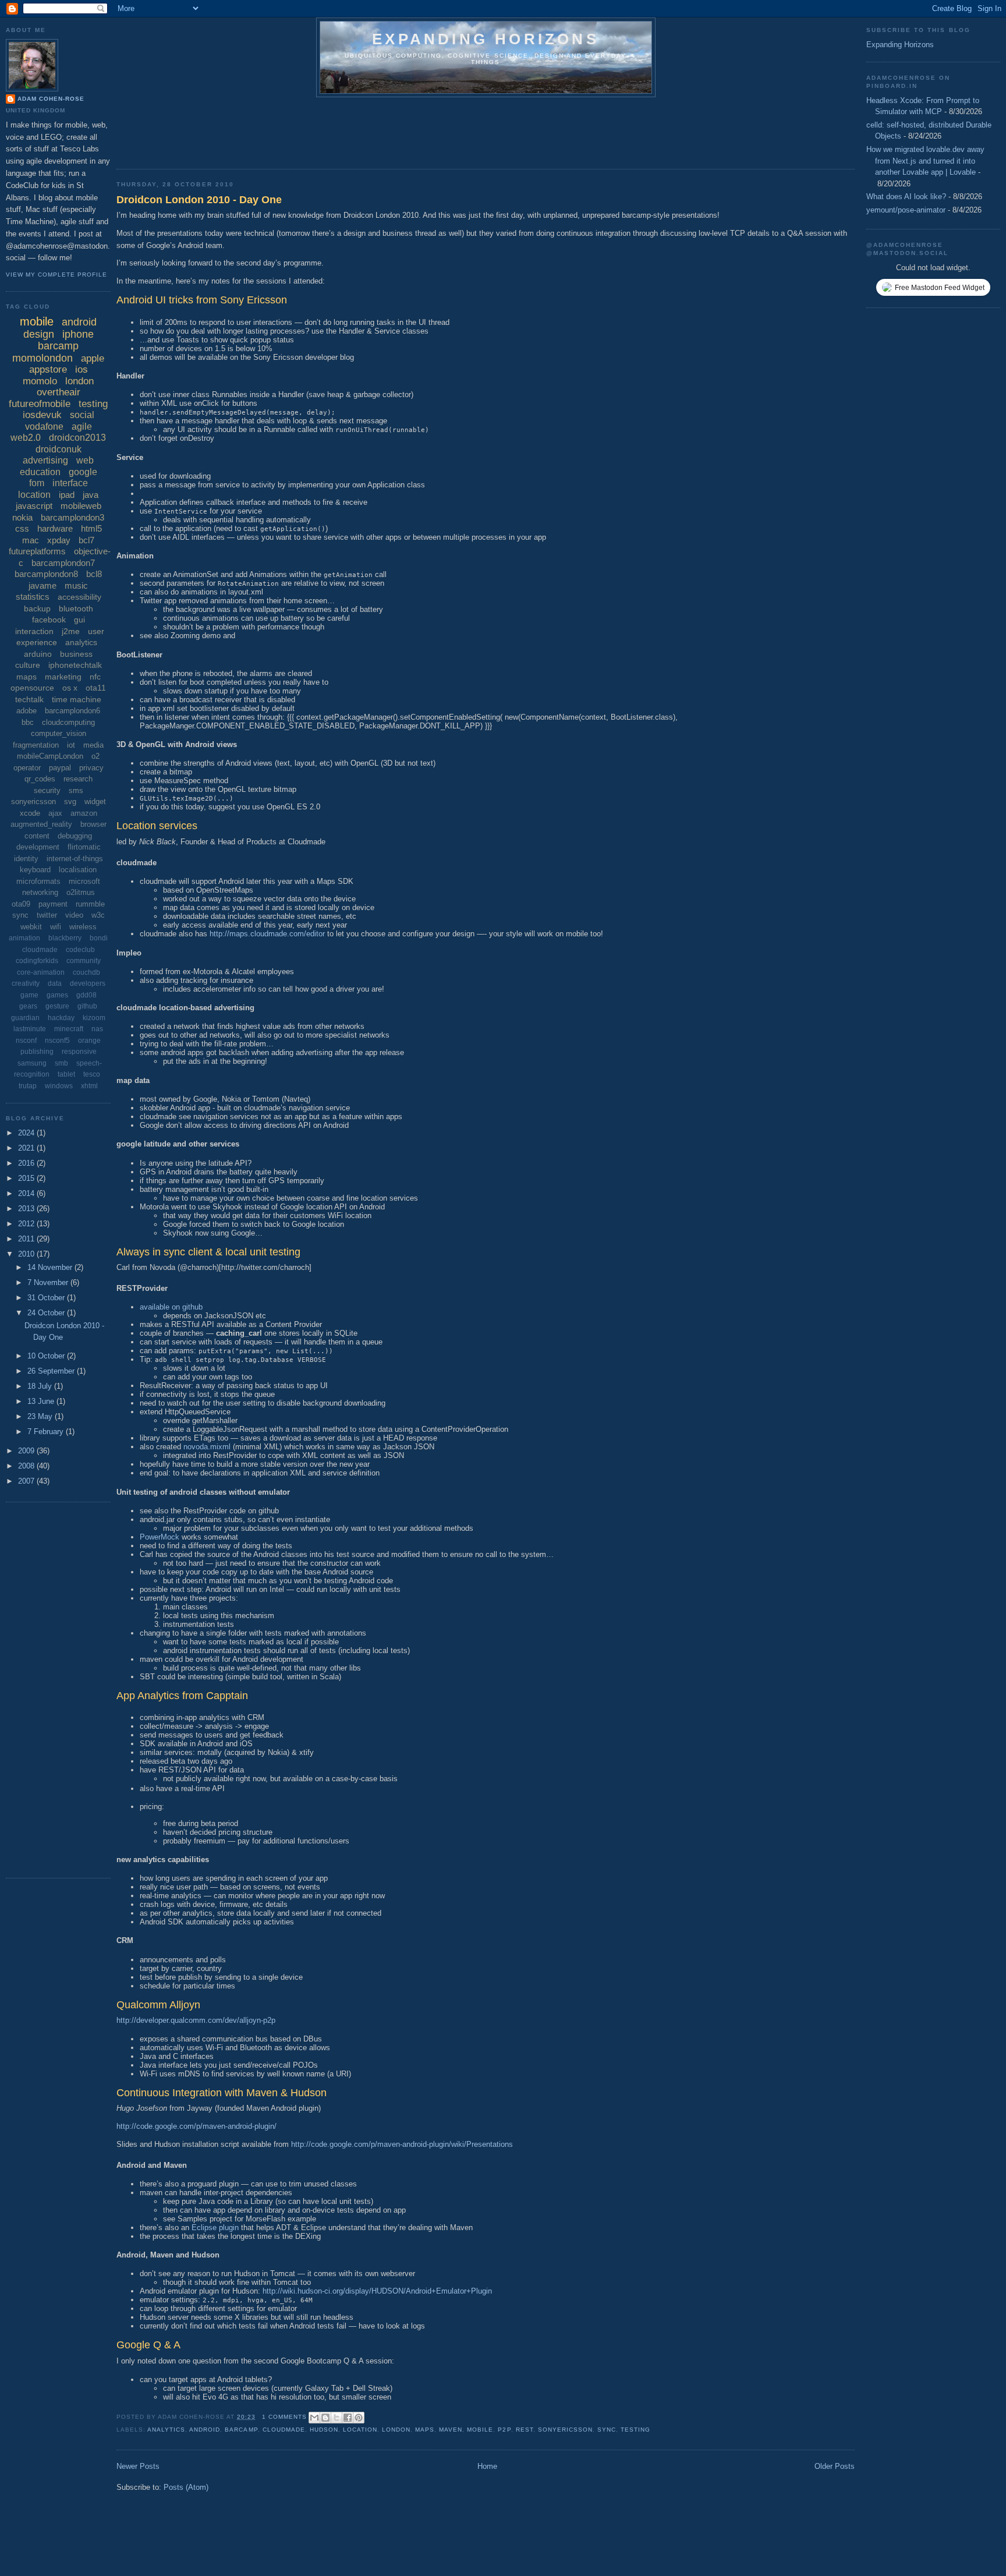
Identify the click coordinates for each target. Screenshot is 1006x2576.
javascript (34, 506)
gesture (57, 1006)
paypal (60, 768)
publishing (37, 1052)
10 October (47, 1356)
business (76, 654)
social (82, 415)
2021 (27, 1148)
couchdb (86, 972)
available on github (171, 1307)
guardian (25, 1018)
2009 (27, 1451)
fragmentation (36, 745)
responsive (79, 1052)
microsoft (84, 881)
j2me (71, 631)
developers (88, 983)
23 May (41, 1416)
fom (37, 483)
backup (37, 608)
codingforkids (37, 961)
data (55, 983)
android (205, 2430)
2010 (27, 1254)
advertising (45, 460)
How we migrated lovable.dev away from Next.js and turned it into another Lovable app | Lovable (925, 161)
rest (525, 2430)
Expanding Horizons (900, 45)
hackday (61, 1018)
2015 (27, 1178)
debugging (75, 836)
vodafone (44, 427)
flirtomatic (84, 847)
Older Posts (835, 2466)
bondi (99, 938)
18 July (41, 1386)
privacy (91, 768)
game (29, 995)
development (38, 847)
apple (93, 358)
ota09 (21, 904)
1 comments (284, 2417)
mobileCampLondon (50, 756)
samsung (32, 1063)
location (360, 2430)
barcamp (241, 2430)
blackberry (65, 938)
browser (93, 824)
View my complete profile (56, 275)
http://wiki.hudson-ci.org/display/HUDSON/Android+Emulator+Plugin (377, 2291)
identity (26, 859)
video (74, 915)
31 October (47, 1298)
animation (24, 938)
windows (59, 1086)
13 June (42, 1401)
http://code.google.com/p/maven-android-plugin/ (196, 2126)
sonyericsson (565, 2430)
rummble (90, 904)
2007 (27, 1481)
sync (607, 2430)
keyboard (35, 870)
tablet (66, 1074)
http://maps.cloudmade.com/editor (267, 934)
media (93, 745)
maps (425, 2430)
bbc (28, 722)
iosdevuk (42, 415)
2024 (27, 1133)
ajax (55, 813)
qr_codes (40, 779)
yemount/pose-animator (906, 210)
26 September (52, 1371)
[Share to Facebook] (348, 2418)
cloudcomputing (68, 722)
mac (31, 540)
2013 (27, 1209)
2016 (27, 1163)
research (78, 779)
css (22, 528)
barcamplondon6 (72, 711)
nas (97, 1029)
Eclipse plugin (215, 2228)
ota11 (96, 688)
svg (70, 802)
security (47, 790)
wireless (83, 927)
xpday (59, 540)
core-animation (41, 972)
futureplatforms (37, 551)
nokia (22, 517)
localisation (78, 870)
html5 (91, 528)
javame (42, 585)
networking (40, 892)
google (83, 472)
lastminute (30, 1029)
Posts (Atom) (186, 2487)
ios (82, 369)
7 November (49, 1282)
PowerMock (160, 1537)
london (396, 2430)
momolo (40, 381)
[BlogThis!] (325, 2418)
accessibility (79, 597)
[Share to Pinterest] (359, 2418)
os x (70, 688)
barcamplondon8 (46, 574)
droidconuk (59, 449)
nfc (95, 677)
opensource (32, 688)
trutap (28, 1086)
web (85, 460)
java (91, 495)
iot (71, 745)
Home (487, 2466)
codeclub (80, 950)
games (57, 995)
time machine (77, 699)
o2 (95, 756)
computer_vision (59, 733)
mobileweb (81, 506)
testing (635, 2430)
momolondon (42, 358)
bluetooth (76, 608)
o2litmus (81, 892)
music (76, 585)
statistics (33, 597)
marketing (63, 677)
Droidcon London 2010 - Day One (199, 200)
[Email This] (314, 2418)
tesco (92, 1074)
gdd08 (86, 995)
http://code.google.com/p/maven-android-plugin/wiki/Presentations (402, 2144)
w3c (98, 915)
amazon (84, 813)
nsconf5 (57, 1041)
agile (82, 427)
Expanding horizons (486, 39)
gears (28, 1006)
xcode (30, 813)
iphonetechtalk (75, 665)
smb (61, 1063)
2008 (27, 1466)
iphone (78, 334)
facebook (49, 620)
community (84, 961)
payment (53, 904)
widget (95, 802)
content (37, 836)
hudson (324, 2430)
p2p (504, 2430)
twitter (47, 915)
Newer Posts (138, 2466)
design (39, 334)
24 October (47, 1313)
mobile (480, 2430)
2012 (27, 1224)
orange (89, 1041)
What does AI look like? (906, 197)
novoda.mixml (207, 1447)
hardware (55, 528)
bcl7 (86, 540)
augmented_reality (41, 824)
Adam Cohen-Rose (51, 99)
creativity (26, 983)
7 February (47, 1432)
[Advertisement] (328, 129)
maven (451, 2430)
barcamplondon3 (72, 517)
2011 (27, 1239)
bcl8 (94, 574)
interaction (34, 631)
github (87, 1006)
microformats (38, 881)
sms (76, 790)
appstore (48, 369)
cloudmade (284, 2430)
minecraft (69, 1029)
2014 (27, 1193)
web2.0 (26, 438)
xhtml (89, 1086)
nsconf (26, 1041)
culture (28, 665)
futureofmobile (40, 404)
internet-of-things (75, 859)
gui (79, 620)
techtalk (29, 699)
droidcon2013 (77, 438)
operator (27, 768)
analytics (166, 2430)
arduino (38, 654)
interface (70, 483)
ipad (67, 495)
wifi (56, 927)
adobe (26, 711)
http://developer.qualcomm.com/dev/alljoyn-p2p (196, 2020)
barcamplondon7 (63, 563)
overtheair (59, 392)
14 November (51, 1267)
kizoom (94, 1018)
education (40, 472)
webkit (31, 927)
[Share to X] (336, 2418)
